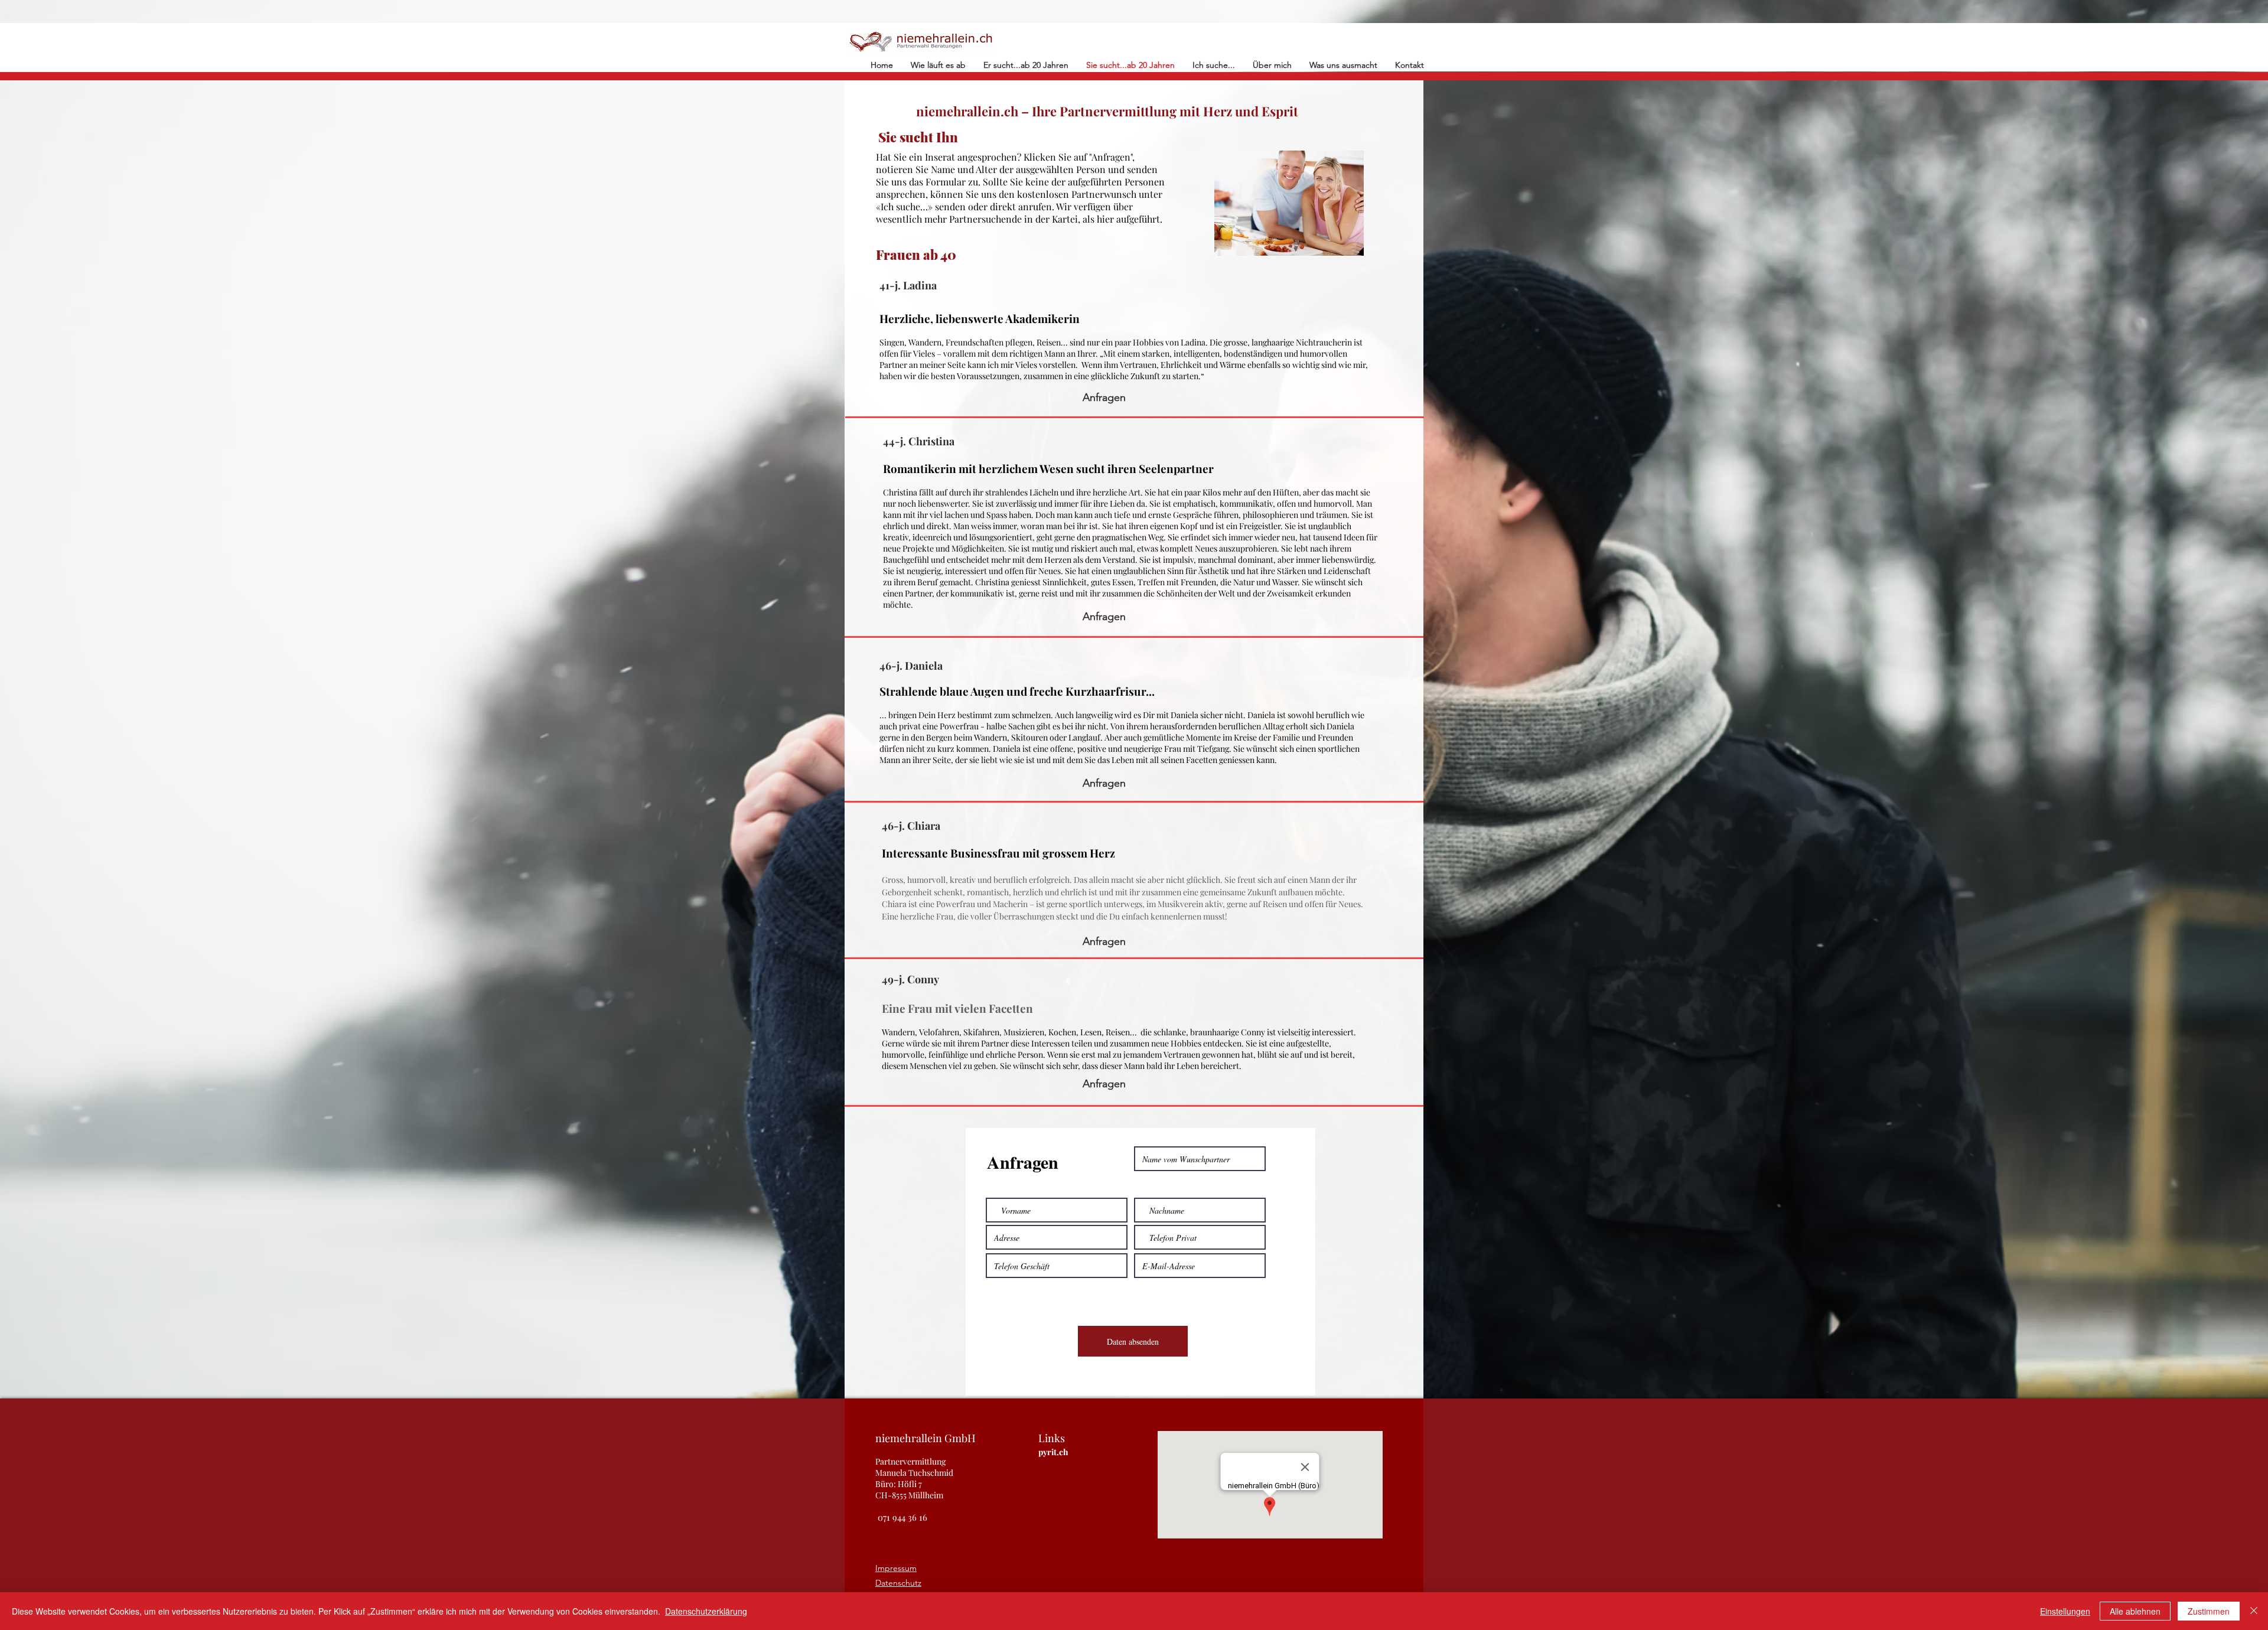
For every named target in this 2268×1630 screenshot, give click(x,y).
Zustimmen (2209, 1611)
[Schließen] (2254, 1611)
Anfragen (1104, 397)
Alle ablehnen (2135, 1611)
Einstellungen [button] (2065, 1611)
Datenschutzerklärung (706, 1611)
